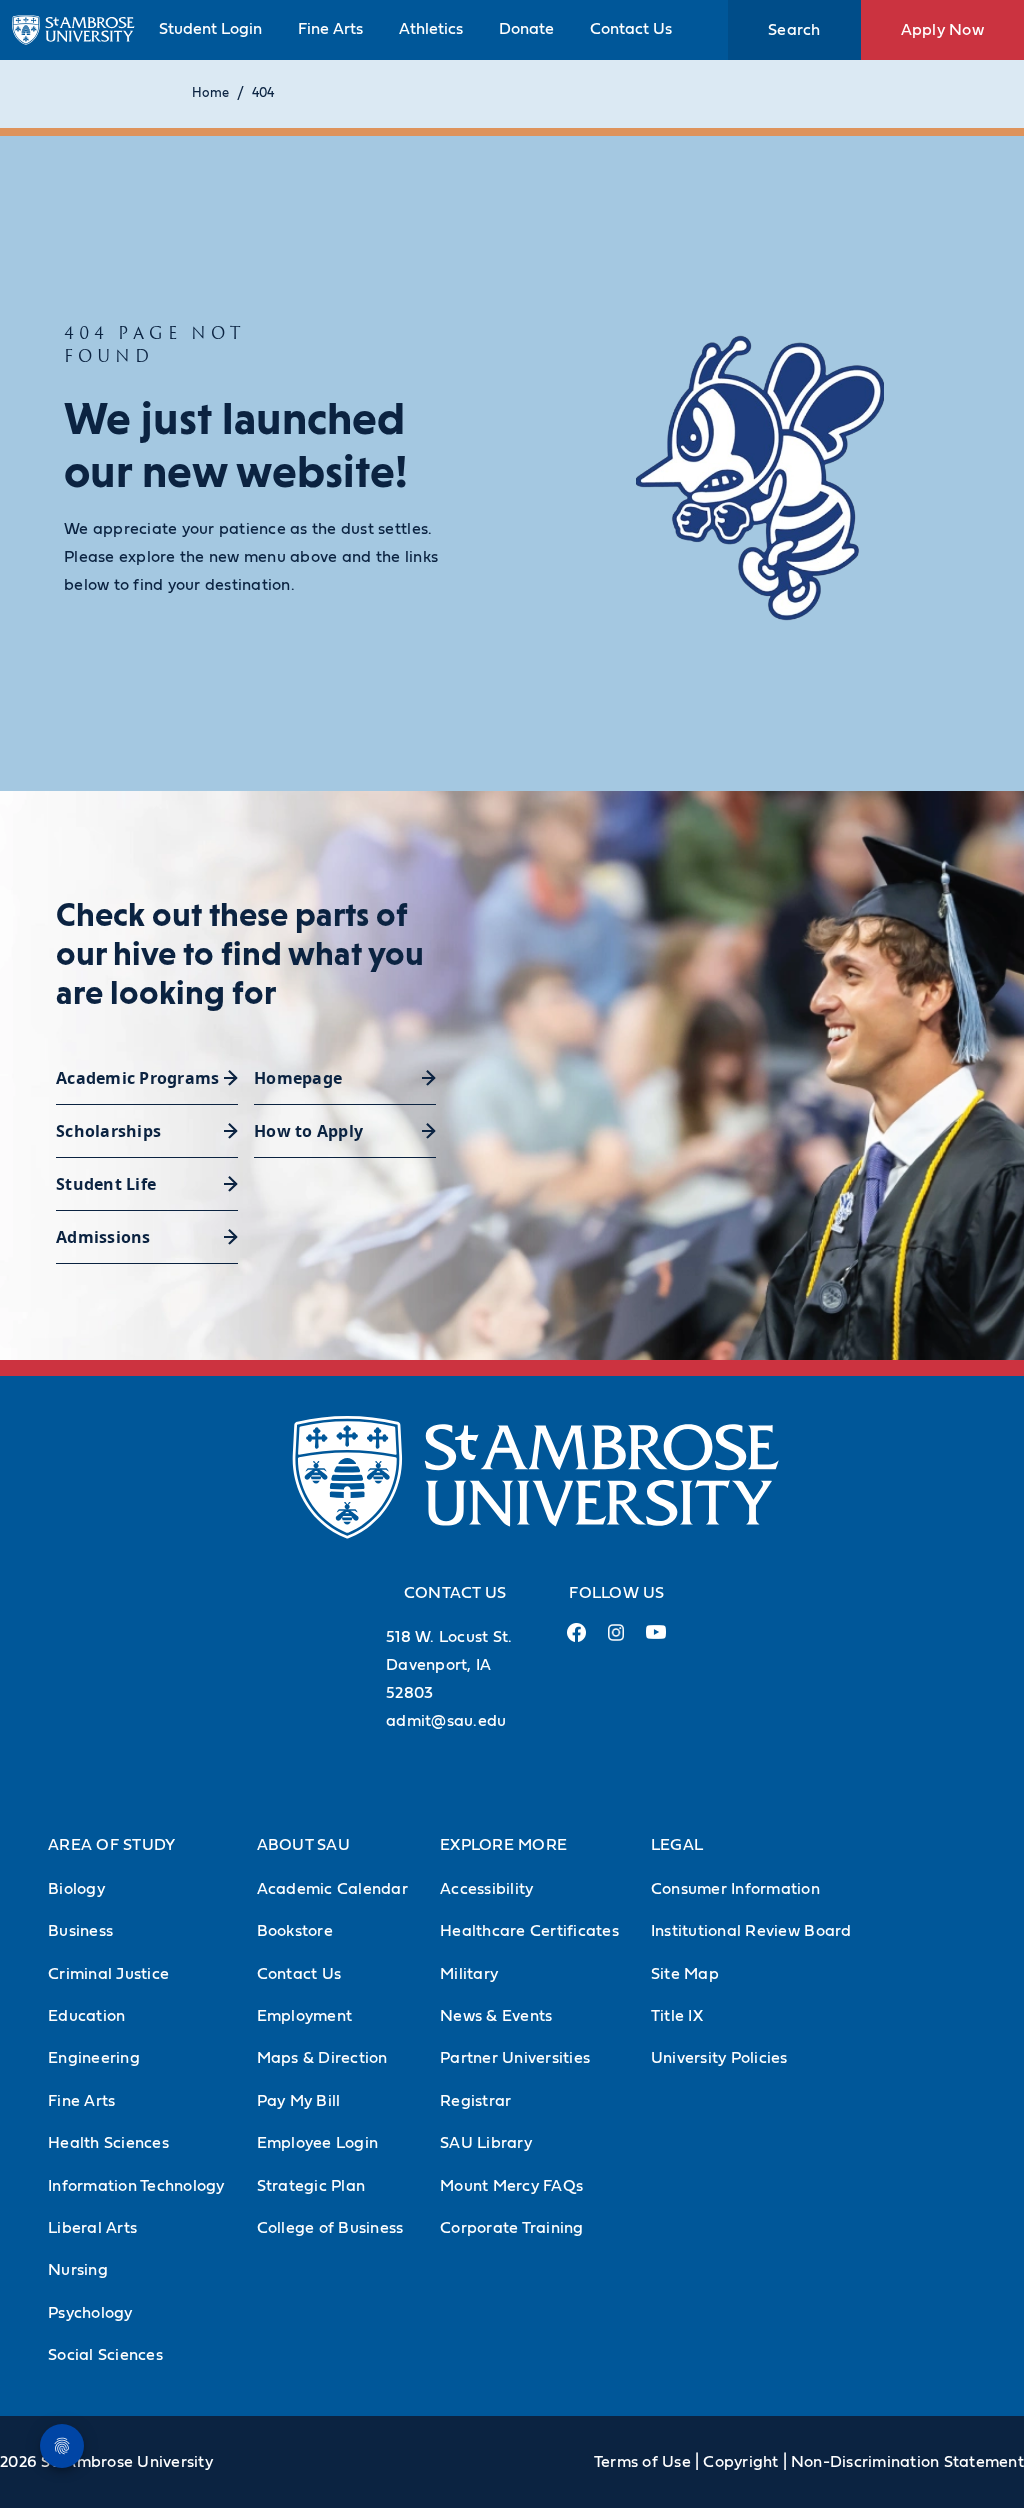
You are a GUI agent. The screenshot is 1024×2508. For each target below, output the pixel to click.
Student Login (210, 29)
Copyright (740, 2462)
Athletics (431, 29)
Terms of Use (642, 2462)
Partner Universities (515, 2058)
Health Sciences (108, 2143)
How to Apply (308, 1131)
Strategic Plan (311, 2186)
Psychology (90, 2313)
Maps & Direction (322, 2058)
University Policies (719, 2058)
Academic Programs (137, 1078)
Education (86, 2016)
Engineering (94, 2058)
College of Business (330, 2228)
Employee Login (318, 2143)
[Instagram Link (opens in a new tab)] (615, 1640)
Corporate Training (512, 2228)
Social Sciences (105, 2355)
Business (80, 1931)
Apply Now (942, 30)
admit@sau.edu (446, 1721)
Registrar (475, 2101)
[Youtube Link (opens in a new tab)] (656, 1640)
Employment (305, 2016)
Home (210, 93)
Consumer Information (735, 1889)
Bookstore (295, 1931)
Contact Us (631, 29)
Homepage (298, 1078)
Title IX (677, 2016)
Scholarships (108, 1131)
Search (794, 30)
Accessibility (486, 1889)
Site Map (685, 1974)
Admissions (103, 1237)
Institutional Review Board (751, 1931)
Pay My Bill (299, 2101)
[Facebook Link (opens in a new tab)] (576, 1640)
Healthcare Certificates (529, 1931)
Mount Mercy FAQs (511, 2186)
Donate (526, 29)
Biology (76, 1889)
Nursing (78, 2270)
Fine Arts (330, 29)
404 (263, 93)
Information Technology (136, 2186)
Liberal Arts (92, 2228)
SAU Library (486, 2143)
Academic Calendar (332, 1889)
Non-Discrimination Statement (907, 2462)
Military (469, 1974)
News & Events (496, 2016)
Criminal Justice (108, 1974)
